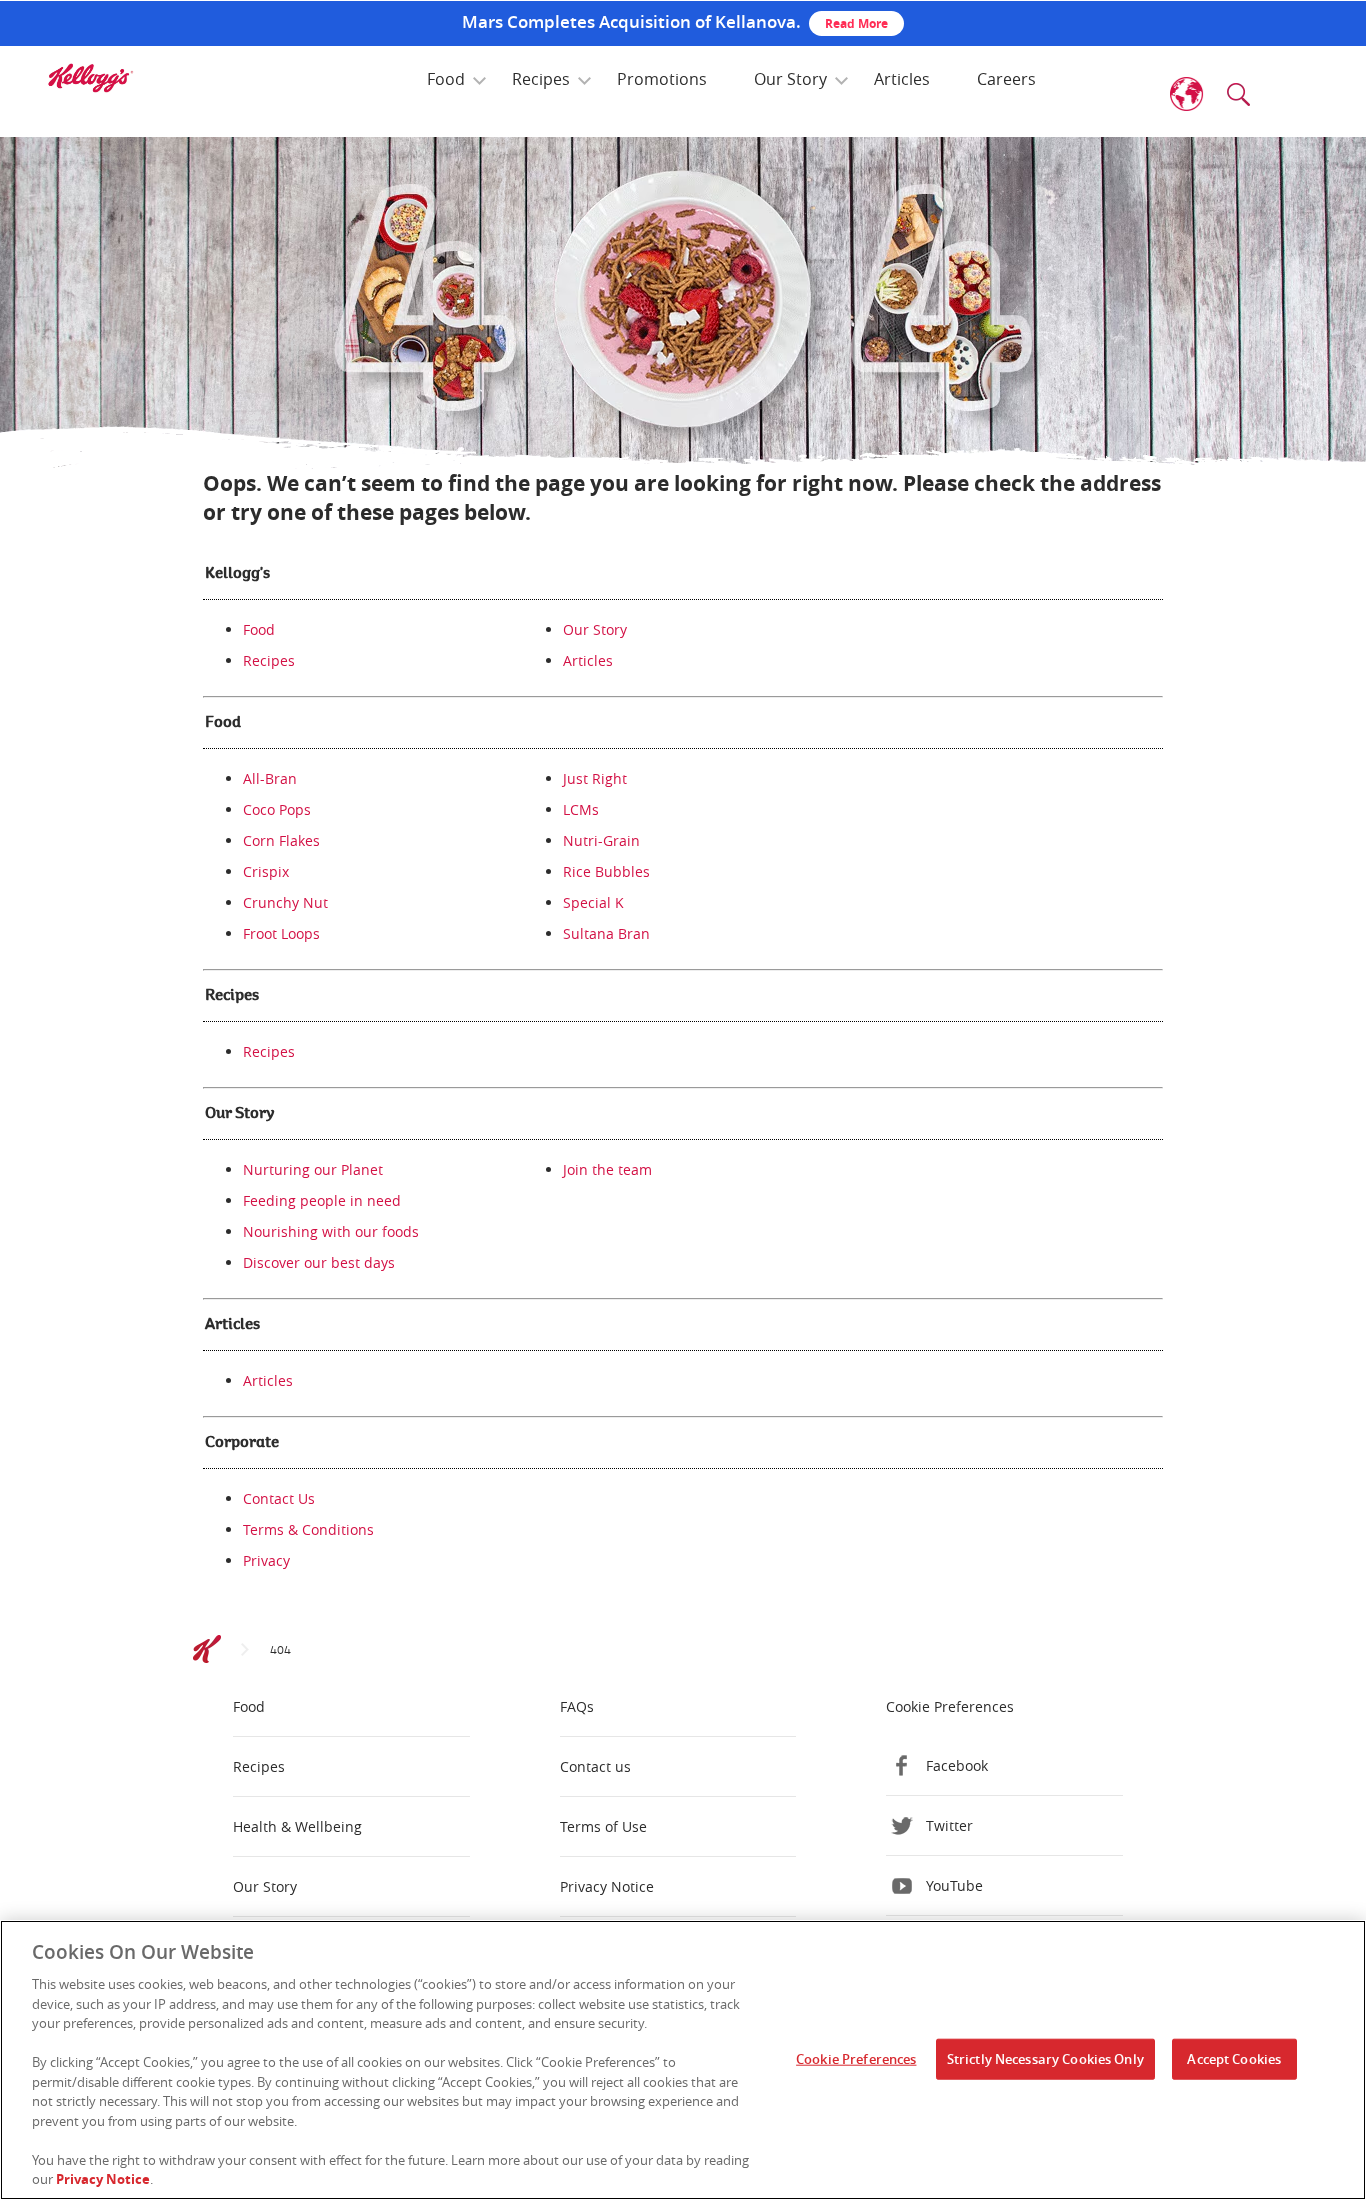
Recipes (541, 79)
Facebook (957, 1765)
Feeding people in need (322, 1200)
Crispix (266, 871)
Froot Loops (281, 933)
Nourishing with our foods (331, 1231)
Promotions (662, 79)
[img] (90, 78)
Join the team (607, 1169)
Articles (902, 79)
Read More (856, 23)
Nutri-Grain (601, 840)
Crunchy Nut (285, 902)
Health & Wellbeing (297, 1826)
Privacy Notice (607, 1886)
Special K (593, 902)
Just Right (595, 778)
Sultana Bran (606, 933)
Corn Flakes (281, 840)
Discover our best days (319, 1262)
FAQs (577, 1706)
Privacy (266, 1560)
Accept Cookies (1234, 2059)
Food (446, 79)
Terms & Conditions (308, 1529)
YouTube (954, 1885)
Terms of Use (603, 1826)
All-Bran (270, 778)
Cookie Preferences (856, 2059)
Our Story (790, 79)
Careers (1006, 79)
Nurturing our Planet (313, 1169)
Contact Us (279, 1498)
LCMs (581, 809)
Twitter (949, 1825)
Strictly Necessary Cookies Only (1045, 2059)
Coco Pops (277, 809)
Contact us (595, 1766)
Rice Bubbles (606, 871)
